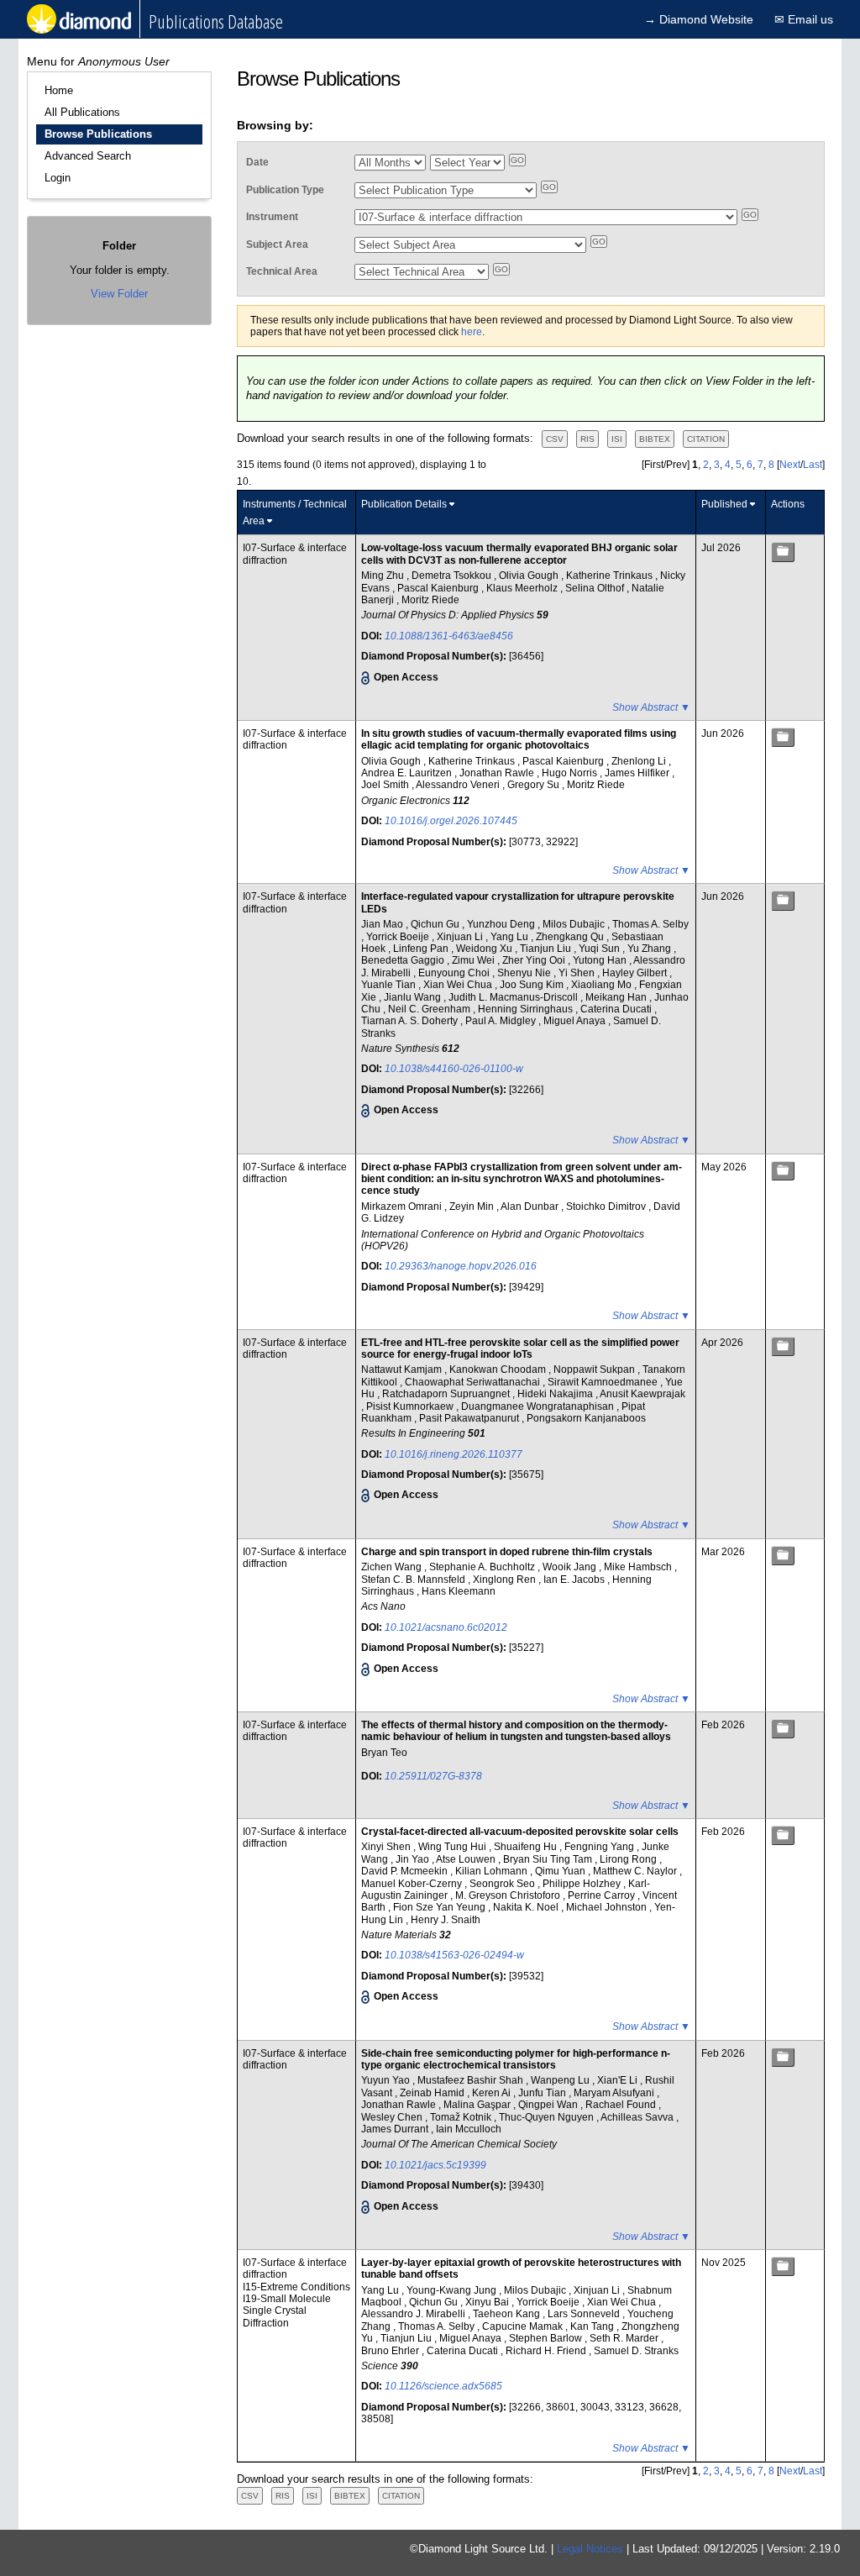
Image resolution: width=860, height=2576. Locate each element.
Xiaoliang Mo (603, 985)
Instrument (272, 217)
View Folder (119, 294)
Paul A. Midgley (502, 1021)
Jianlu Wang (414, 997)
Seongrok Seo (503, 1884)
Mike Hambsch (639, 1567)
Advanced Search (88, 156)
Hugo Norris (571, 773)
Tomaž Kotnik (462, 2117)
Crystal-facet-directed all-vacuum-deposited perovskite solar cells (520, 1832)
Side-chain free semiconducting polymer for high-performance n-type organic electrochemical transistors (516, 2059)
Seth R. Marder (625, 2338)
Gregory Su (535, 785)
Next (790, 465)
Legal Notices (590, 2549)
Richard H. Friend (547, 2351)
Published (724, 504)
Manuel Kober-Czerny (413, 1884)
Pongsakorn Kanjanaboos (586, 1418)
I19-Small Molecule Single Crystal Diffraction (287, 2311)
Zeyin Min (473, 1207)
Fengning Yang (600, 1847)
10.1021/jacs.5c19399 (435, 2165)
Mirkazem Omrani (403, 1207)
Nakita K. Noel (527, 1907)
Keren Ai (493, 2093)
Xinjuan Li (461, 937)
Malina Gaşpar (478, 2105)
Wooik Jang (571, 1567)
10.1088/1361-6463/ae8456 (449, 636)
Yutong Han (601, 960)
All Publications (82, 112)
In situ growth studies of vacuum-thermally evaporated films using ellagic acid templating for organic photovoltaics (519, 739)
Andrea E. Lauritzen (408, 773)
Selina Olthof (596, 588)
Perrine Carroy (603, 1895)
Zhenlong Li (640, 761)
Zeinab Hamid (433, 2093)
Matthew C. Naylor (636, 1871)
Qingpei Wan (549, 2105)
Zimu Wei (475, 960)
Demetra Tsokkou (453, 576)
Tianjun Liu (547, 949)
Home (59, 90)
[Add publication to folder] (783, 552)
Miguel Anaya (576, 1021)
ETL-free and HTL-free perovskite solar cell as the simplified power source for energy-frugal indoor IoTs (520, 1348)
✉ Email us (804, 19)
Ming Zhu (384, 576)
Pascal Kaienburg (439, 588)
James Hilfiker (638, 773)
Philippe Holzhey (583, 1884)
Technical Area (282, 271)
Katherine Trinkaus (611, 576)
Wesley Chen (393, 2117)
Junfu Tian (543, 2093)
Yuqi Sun (600, 949)
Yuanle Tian (390, 985)
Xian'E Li (619, 2080)
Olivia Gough (530, 576)
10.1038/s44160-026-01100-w (454, 1069)
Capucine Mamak (524, 2326)
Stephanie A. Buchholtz (483, 1567)
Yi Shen (578, 973)
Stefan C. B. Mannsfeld (414, 1580)
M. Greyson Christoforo (509, 1895)
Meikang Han (617, 997)
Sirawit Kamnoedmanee (604, 1382)
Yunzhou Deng (502, 924)
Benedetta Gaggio (404, 960)
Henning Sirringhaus (527, 1009)
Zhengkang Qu (571, 937)
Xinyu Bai (488, 2302)
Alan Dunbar (531, 1207)
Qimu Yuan (561, 1871)
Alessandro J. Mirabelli (414, 2314)
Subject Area (277, 244)
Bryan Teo (384, 1753)
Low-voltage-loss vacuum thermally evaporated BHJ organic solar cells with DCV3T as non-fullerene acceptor (519, 554)
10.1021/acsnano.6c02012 (446, 1627)
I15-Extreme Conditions (296, 2287)
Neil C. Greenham (430, 1009)
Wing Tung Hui (454, 1847)
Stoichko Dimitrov (607, 1207)
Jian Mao (383, 924)
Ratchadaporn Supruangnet (447, 1394)
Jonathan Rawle (498, 773)
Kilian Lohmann (493, 1871)
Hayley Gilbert (636, 973)
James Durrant (396, 2129)
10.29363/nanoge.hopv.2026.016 (461, 1266)
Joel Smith (386, 785)
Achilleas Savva (638, 2117)
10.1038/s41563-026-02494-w (454, 1955)
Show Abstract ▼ (651, 707)
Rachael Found (622, 2105)
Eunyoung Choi (455, 973)
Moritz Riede (430, 600)
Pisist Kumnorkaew (411, 1406)
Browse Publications (98, 134)
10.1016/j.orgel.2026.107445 (451, 821)
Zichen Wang (393, 1567)
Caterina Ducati (617, 1009)
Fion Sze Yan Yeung (440, 1907)
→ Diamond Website (699, 19)
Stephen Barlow (547, 2338)
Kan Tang (593, 2326)
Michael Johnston (608, 1907)
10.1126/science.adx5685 (443, 2386)
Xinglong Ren (506, 1580)
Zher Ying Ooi (535, 960)
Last (813, 465)
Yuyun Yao (387, 2080)
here (472, 332)
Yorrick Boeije (399, 937)
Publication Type (285, 190)
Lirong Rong (629, 1859)
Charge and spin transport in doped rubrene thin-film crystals (507, 1552)
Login (58, 178)
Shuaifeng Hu (527, 1847)
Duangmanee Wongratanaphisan (539, 1406)
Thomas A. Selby (650, 924)
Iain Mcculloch (469, 2129)
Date (257, 162)
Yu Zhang (650, 949)
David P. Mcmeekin (406, 1871)
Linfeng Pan (422, 949)
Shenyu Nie (525, 973)
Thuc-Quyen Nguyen (548, 2117)
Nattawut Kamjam (403, 1369)
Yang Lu (511, 937)
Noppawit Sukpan (595, 1369)
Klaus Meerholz (523, 588)
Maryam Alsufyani (615, 2093)
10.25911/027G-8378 (433, 1776)
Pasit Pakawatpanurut (470, 1418)
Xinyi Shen (387, 1847)
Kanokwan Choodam (499, 1369)
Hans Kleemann (459, 1591)
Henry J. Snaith (446, 1920)
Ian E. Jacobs (575, 1580)
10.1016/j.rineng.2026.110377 (454, 1454)
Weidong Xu (485, 949)
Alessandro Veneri (459, 785)
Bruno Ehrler (391, 2351)
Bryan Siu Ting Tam (549, 1859)
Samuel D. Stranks (636, 2351)
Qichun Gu (436, 924)
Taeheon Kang (508, 2314)
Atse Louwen (467, 1859)
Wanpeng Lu (561, 2080)
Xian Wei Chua (459, 985)
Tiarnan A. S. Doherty (411, 1021)
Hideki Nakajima (556, 1394)
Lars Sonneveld (585, 2314)
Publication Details (404, 504)
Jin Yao (414, 1859)
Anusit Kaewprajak (642, 1394)
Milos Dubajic (575, 924)
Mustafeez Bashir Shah (472, 2080)
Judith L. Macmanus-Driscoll (514, 997)
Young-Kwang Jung (453, 2290)
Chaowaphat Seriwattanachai (474, 1382)
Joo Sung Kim (533, 985)
